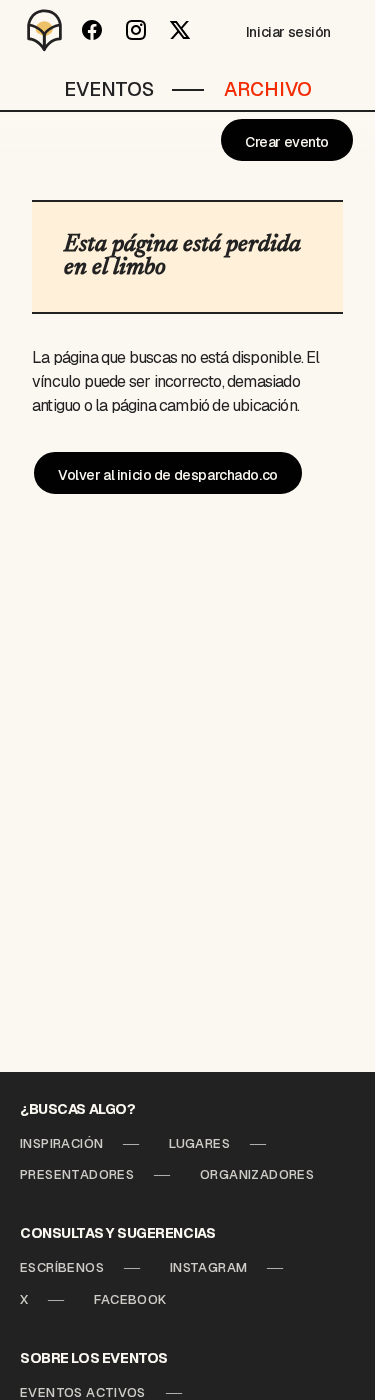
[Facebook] (92, 30)
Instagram (209, 1267)
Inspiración (61, 1143)
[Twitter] (180, 30)
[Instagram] (136, 30)
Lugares (199, 1143)
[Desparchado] (45, 30)
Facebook (130, 1299)
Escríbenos (62, 1267)
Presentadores (77, 1174)
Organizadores (257, 1174)
